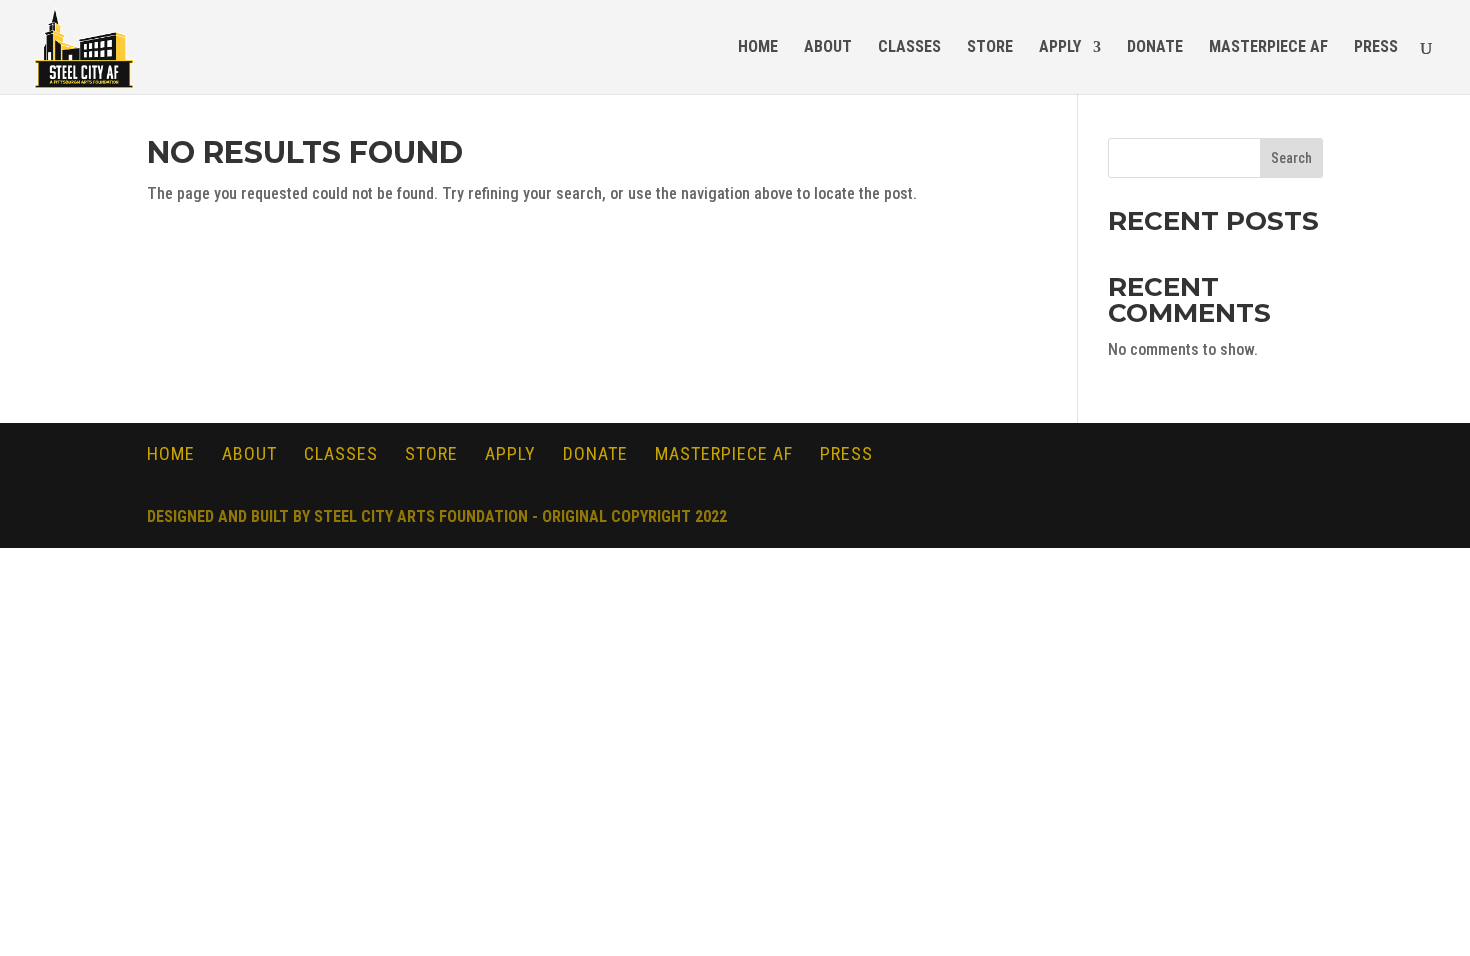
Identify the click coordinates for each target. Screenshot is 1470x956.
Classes (909, 48)
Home (758, 48)
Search (1291, 158)
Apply (1060, 48)
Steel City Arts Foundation (421, 516)
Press (1376, 48)
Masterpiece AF (1268, 48)
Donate (1155, 48)
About (828, 48)
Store (990, 48)
